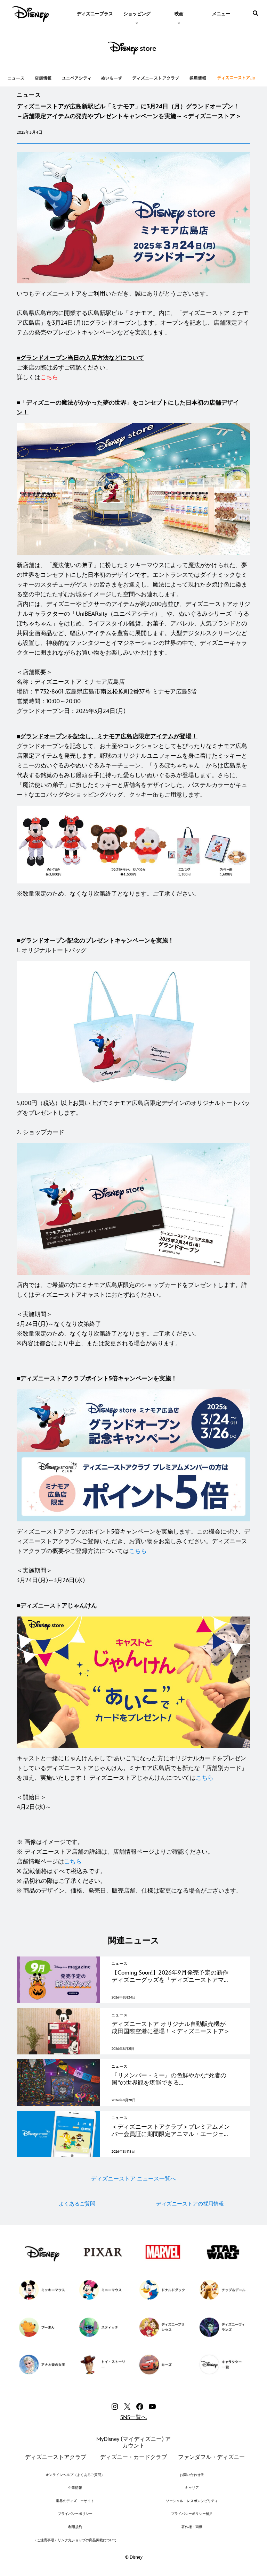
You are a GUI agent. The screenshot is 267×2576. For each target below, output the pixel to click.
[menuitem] (95, 13)
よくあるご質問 (77, 2204)
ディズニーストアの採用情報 (190, 2204)
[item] (137, 13)
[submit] (256, 13)
